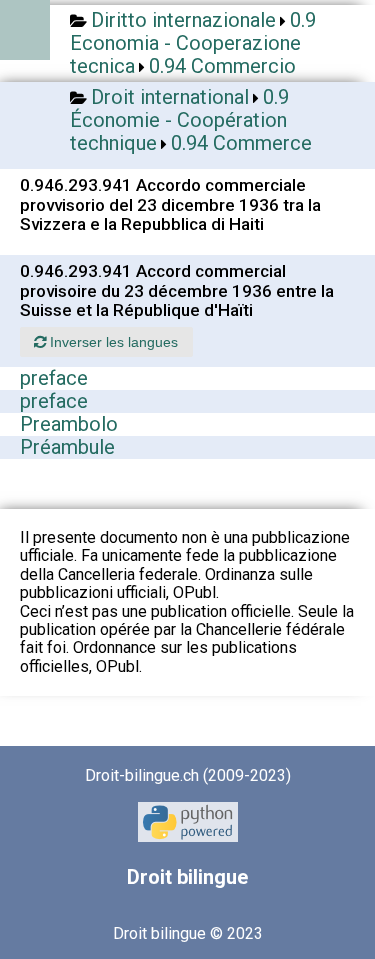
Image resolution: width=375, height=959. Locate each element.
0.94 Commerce (241, 143)
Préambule (67, 447)
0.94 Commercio (222, 66)
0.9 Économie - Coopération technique (179, 120)
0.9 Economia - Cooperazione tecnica (193, 43)
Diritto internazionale (183, 20)
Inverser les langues (112, 342)
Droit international (170, 97)
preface (54, 378)
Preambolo (69, 424)
